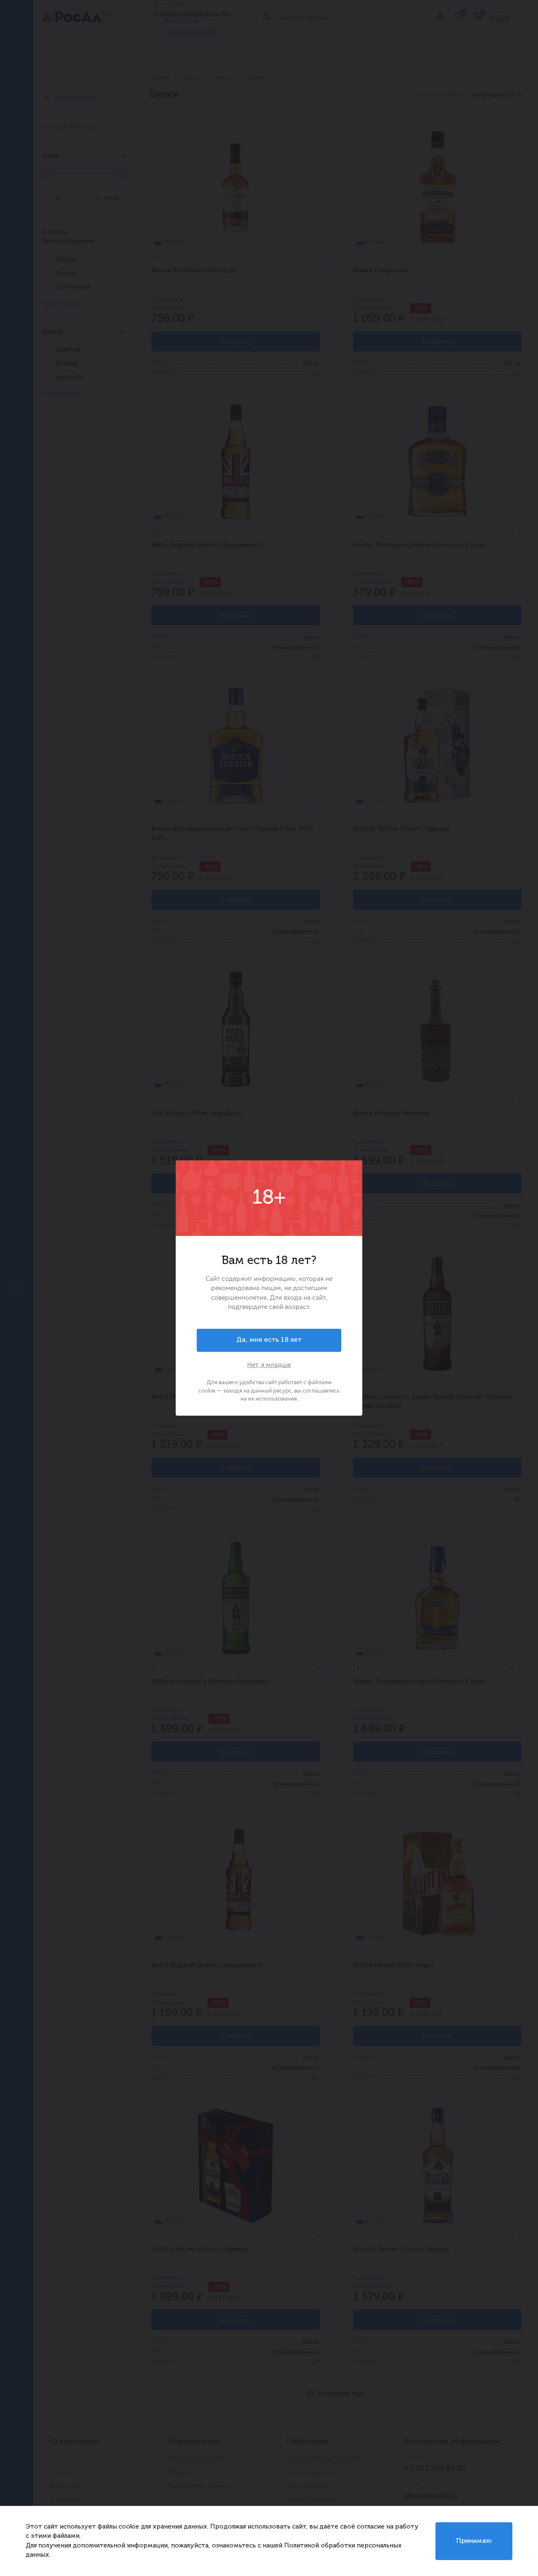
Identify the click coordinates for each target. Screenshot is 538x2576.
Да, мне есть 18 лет (269, 1340)
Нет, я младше (269, 1365)
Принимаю (474, 2541)
